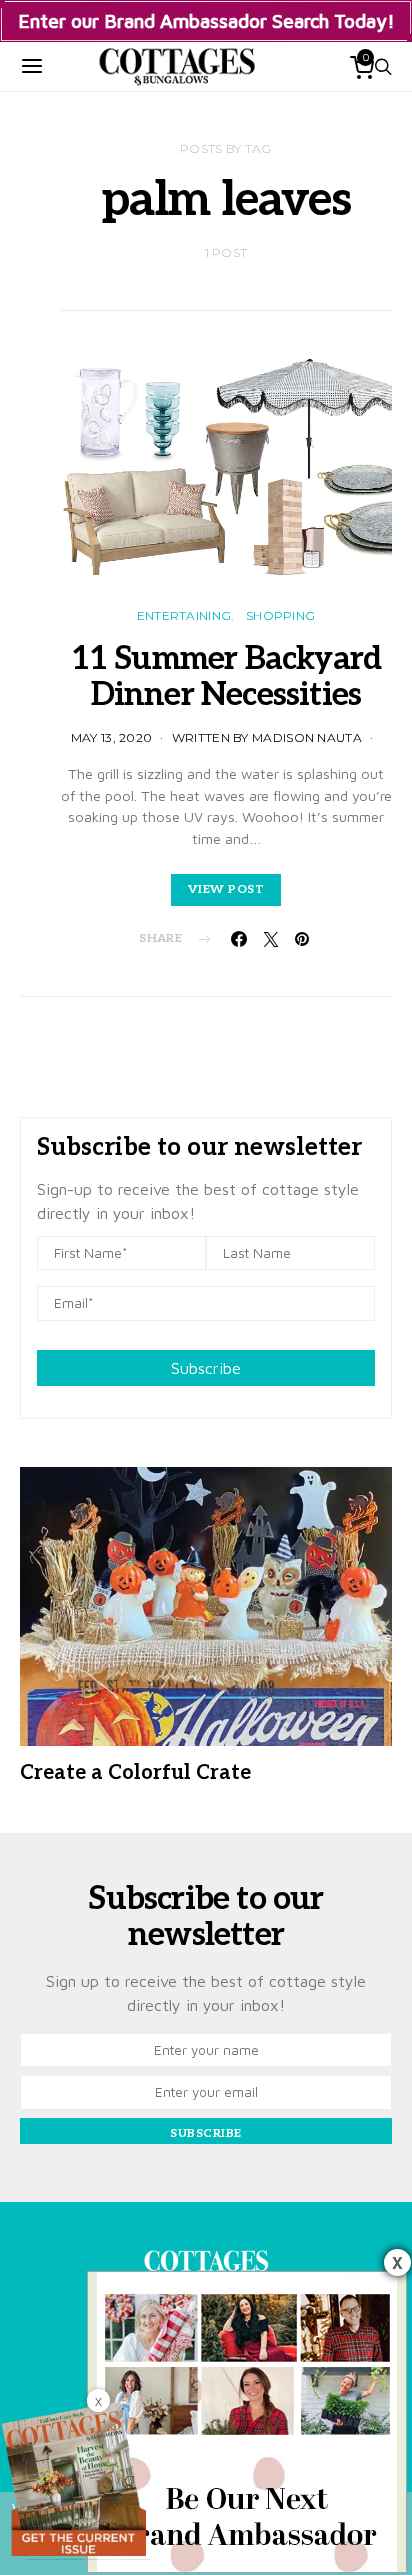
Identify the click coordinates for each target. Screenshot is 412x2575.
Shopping (280, 615)
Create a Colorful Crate (135, 1773)
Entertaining (184, 615)
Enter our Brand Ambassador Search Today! (206, 20)
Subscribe (206, 1368)
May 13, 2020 (112, 737)
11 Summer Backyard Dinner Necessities (226, 677)
